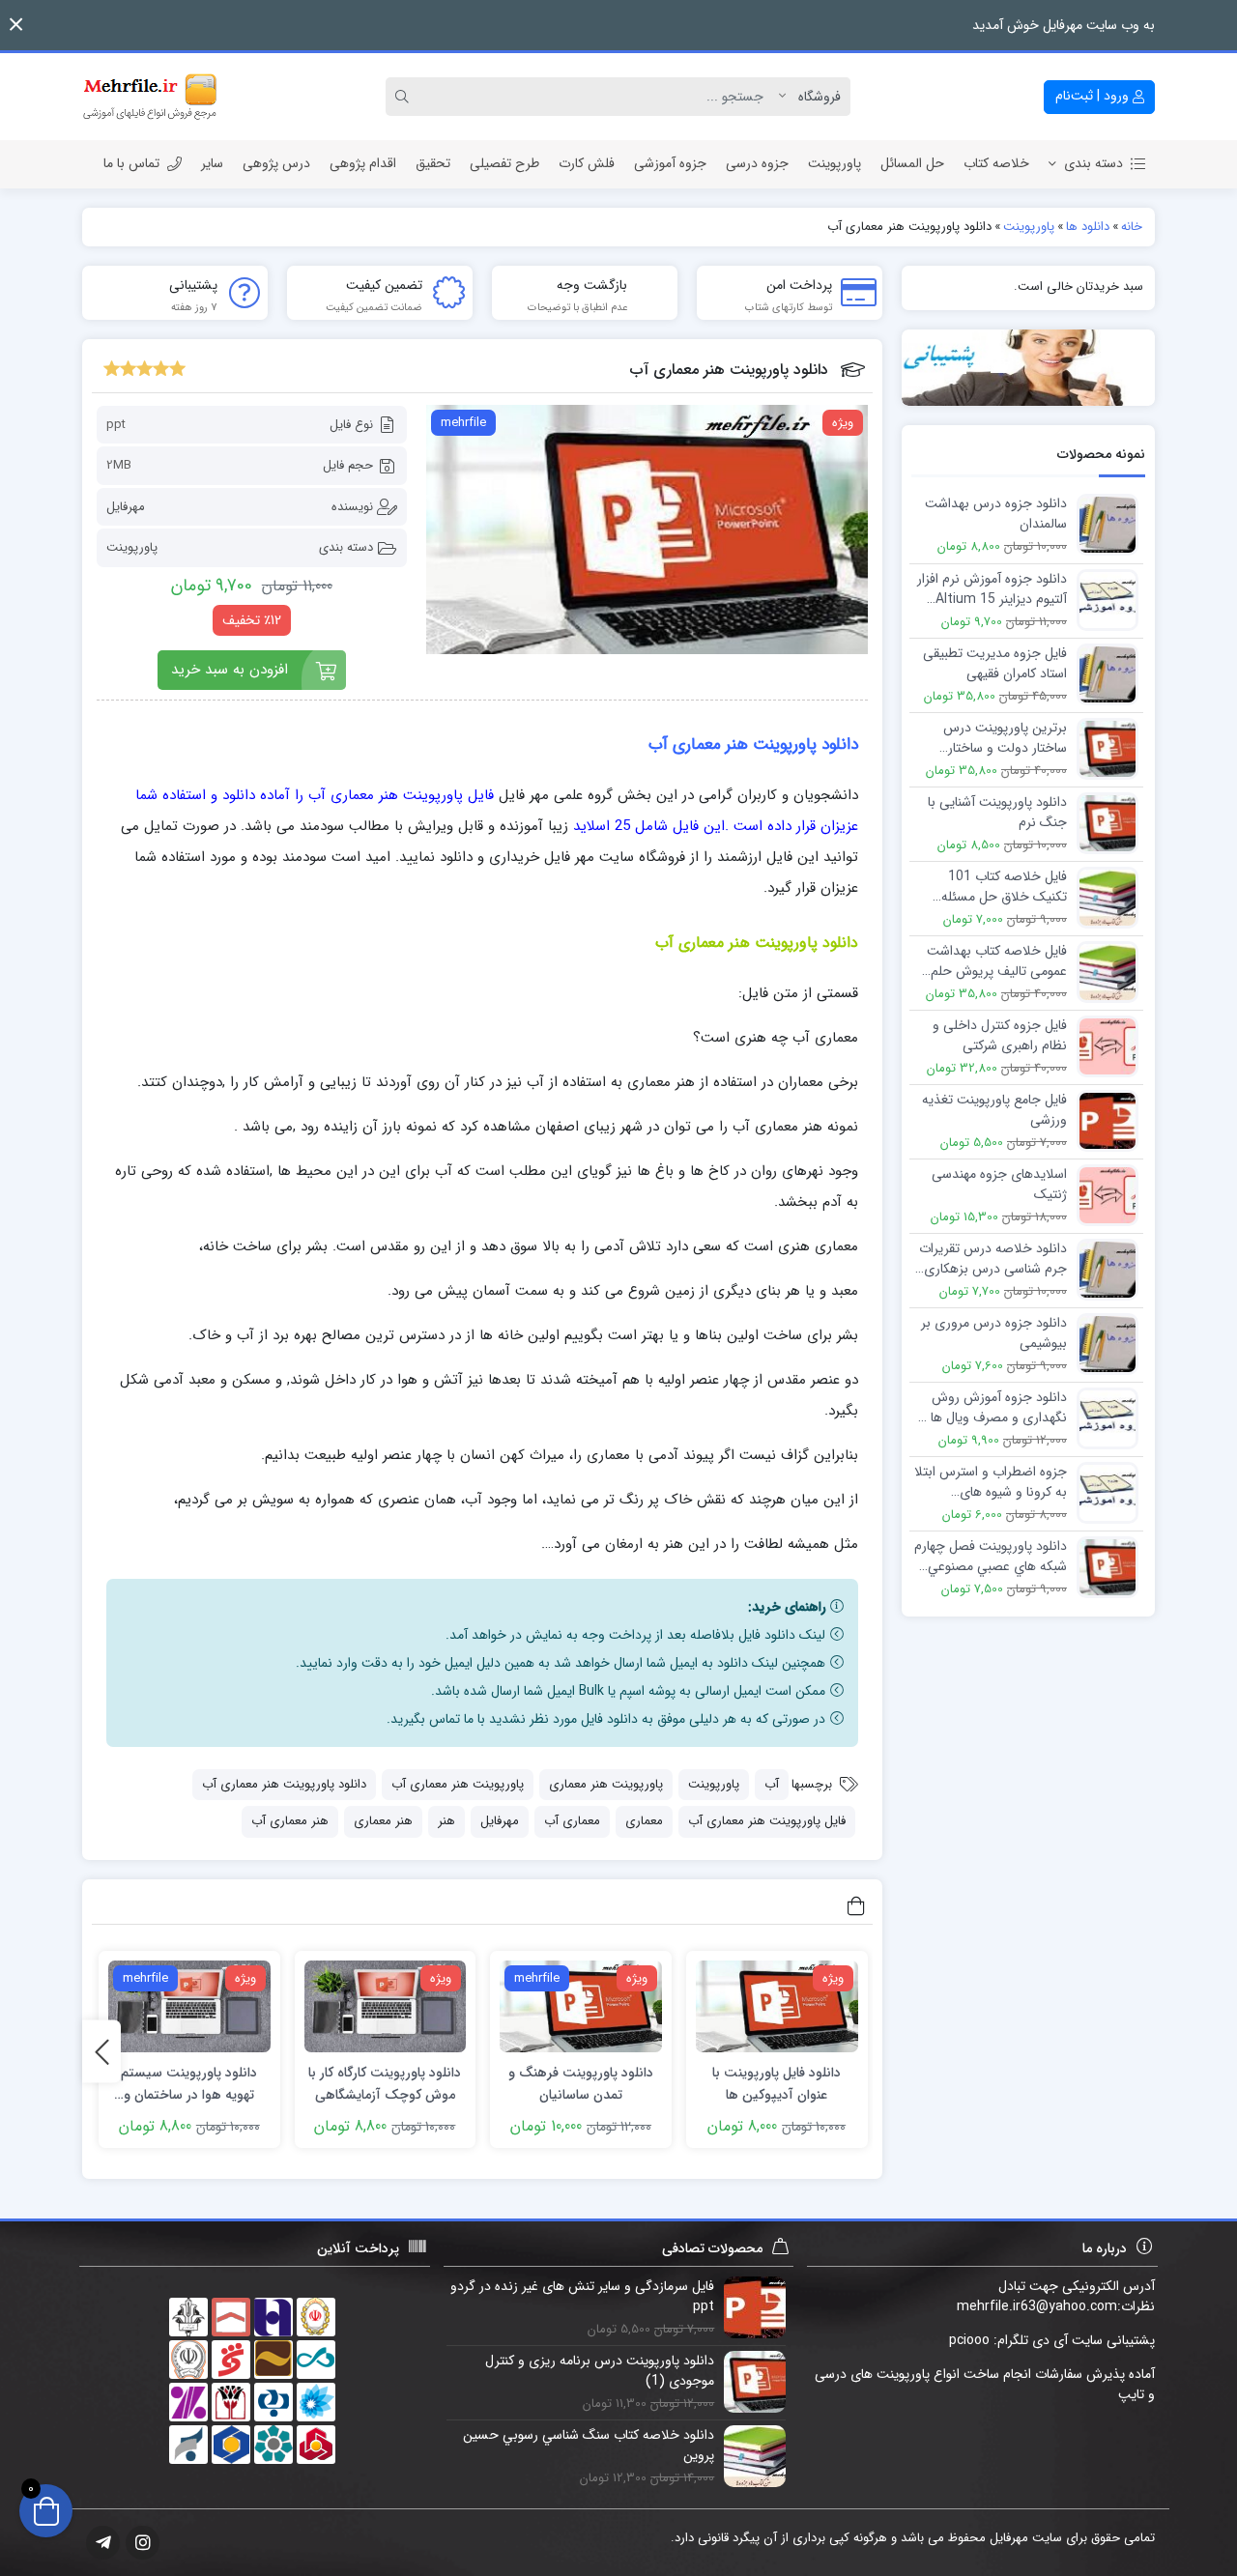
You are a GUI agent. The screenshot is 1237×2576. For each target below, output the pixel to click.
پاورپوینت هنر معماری (606, 1784)
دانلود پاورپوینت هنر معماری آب (284, 1784)
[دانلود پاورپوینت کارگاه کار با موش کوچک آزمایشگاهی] (386, 2006)
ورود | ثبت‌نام (1094, 96)
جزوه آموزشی (670, 163)
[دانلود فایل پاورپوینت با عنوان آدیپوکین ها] (777, 2006)
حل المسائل (912, 163)
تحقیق (433, 163)
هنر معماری (383, 1821)
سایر (212, 163)
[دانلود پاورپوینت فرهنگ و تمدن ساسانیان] (581, 2006)
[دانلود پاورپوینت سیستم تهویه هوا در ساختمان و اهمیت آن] (189, 2006)
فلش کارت (587, 163)
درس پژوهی (276, 163)
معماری (644, 1821)
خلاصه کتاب (996, 163)
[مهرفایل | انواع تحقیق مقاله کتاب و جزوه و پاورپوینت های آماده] (150, 97)
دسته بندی (1093, 163)
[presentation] (101, 2052)
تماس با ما (131, 163)
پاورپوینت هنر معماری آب (458, 1784)
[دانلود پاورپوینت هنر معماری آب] (647, 530)
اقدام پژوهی (363, 163)
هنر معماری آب (290, 1821)
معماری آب (572, 1821)
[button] (16, 25)
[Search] (405, 97)
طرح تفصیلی (504, 163)
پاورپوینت (834, 163)
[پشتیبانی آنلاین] (1029, 368)
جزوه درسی (757, 163)
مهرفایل (126, 507)
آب (772, 1784)
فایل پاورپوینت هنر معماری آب (767, 1821)
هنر (446, 1821)
